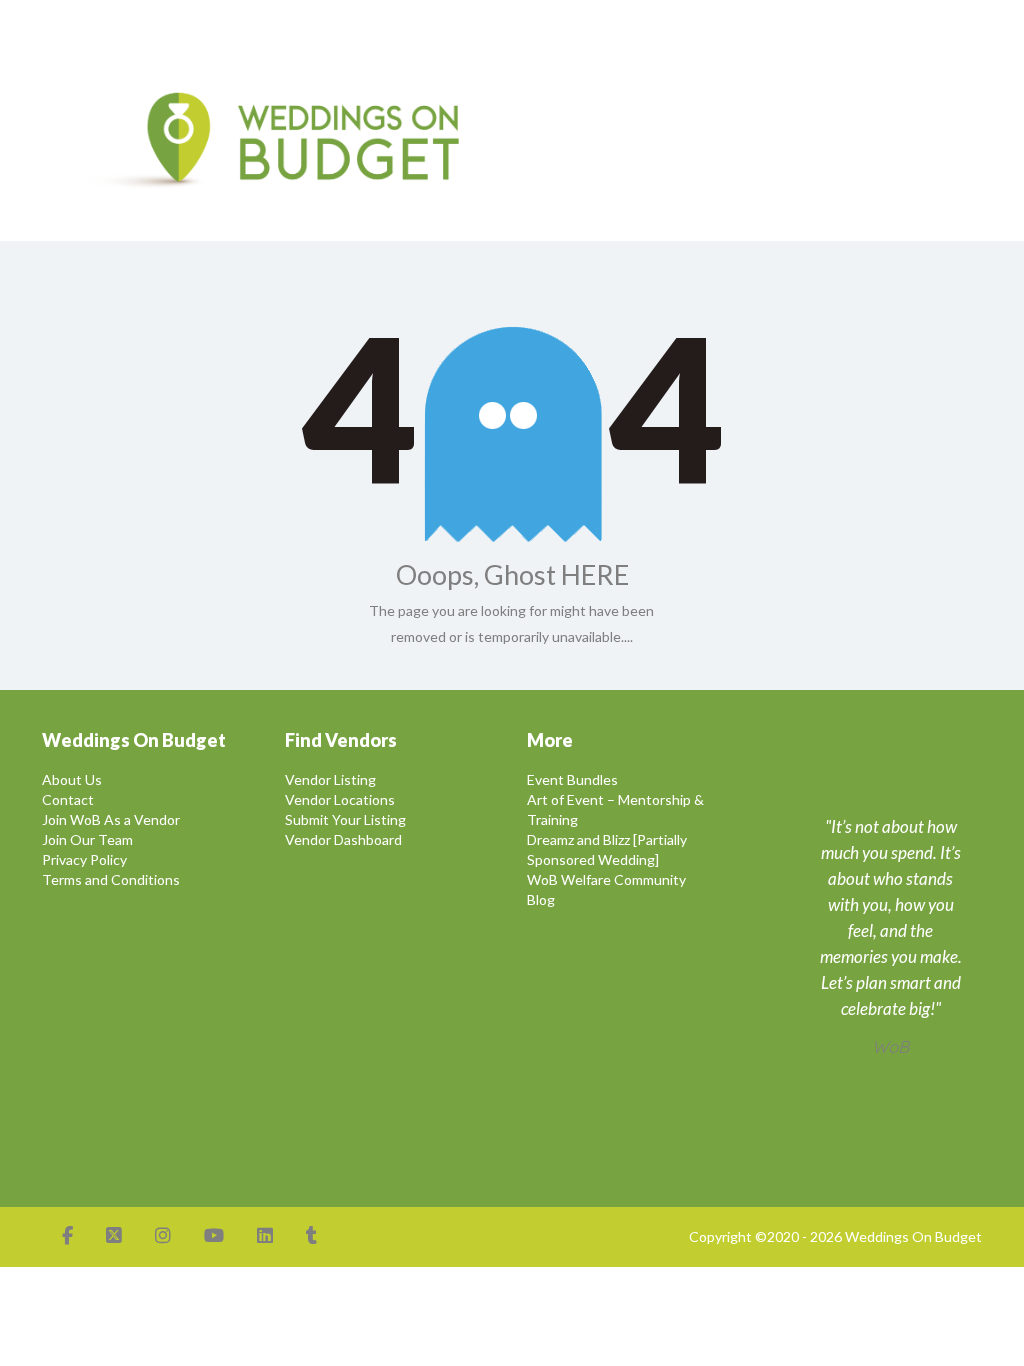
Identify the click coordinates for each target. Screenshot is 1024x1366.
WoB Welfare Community (606, 879)
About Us (72, 779)
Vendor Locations (340, 799)
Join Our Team (87, 839)
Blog (541, 899)
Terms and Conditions (111, 879)
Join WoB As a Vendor (111, 819)
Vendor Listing (330, 779)
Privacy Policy (84, 859)
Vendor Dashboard (343, 839)
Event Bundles (572, 779)
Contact (68, 799)
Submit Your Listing (345, 819)
